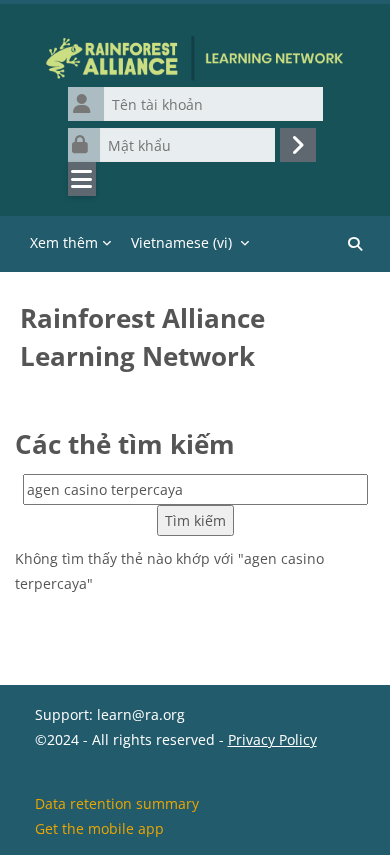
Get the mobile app (99, 828)
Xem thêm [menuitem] (64, 242)
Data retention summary (117, 803)
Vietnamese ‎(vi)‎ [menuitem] (181, 242)
